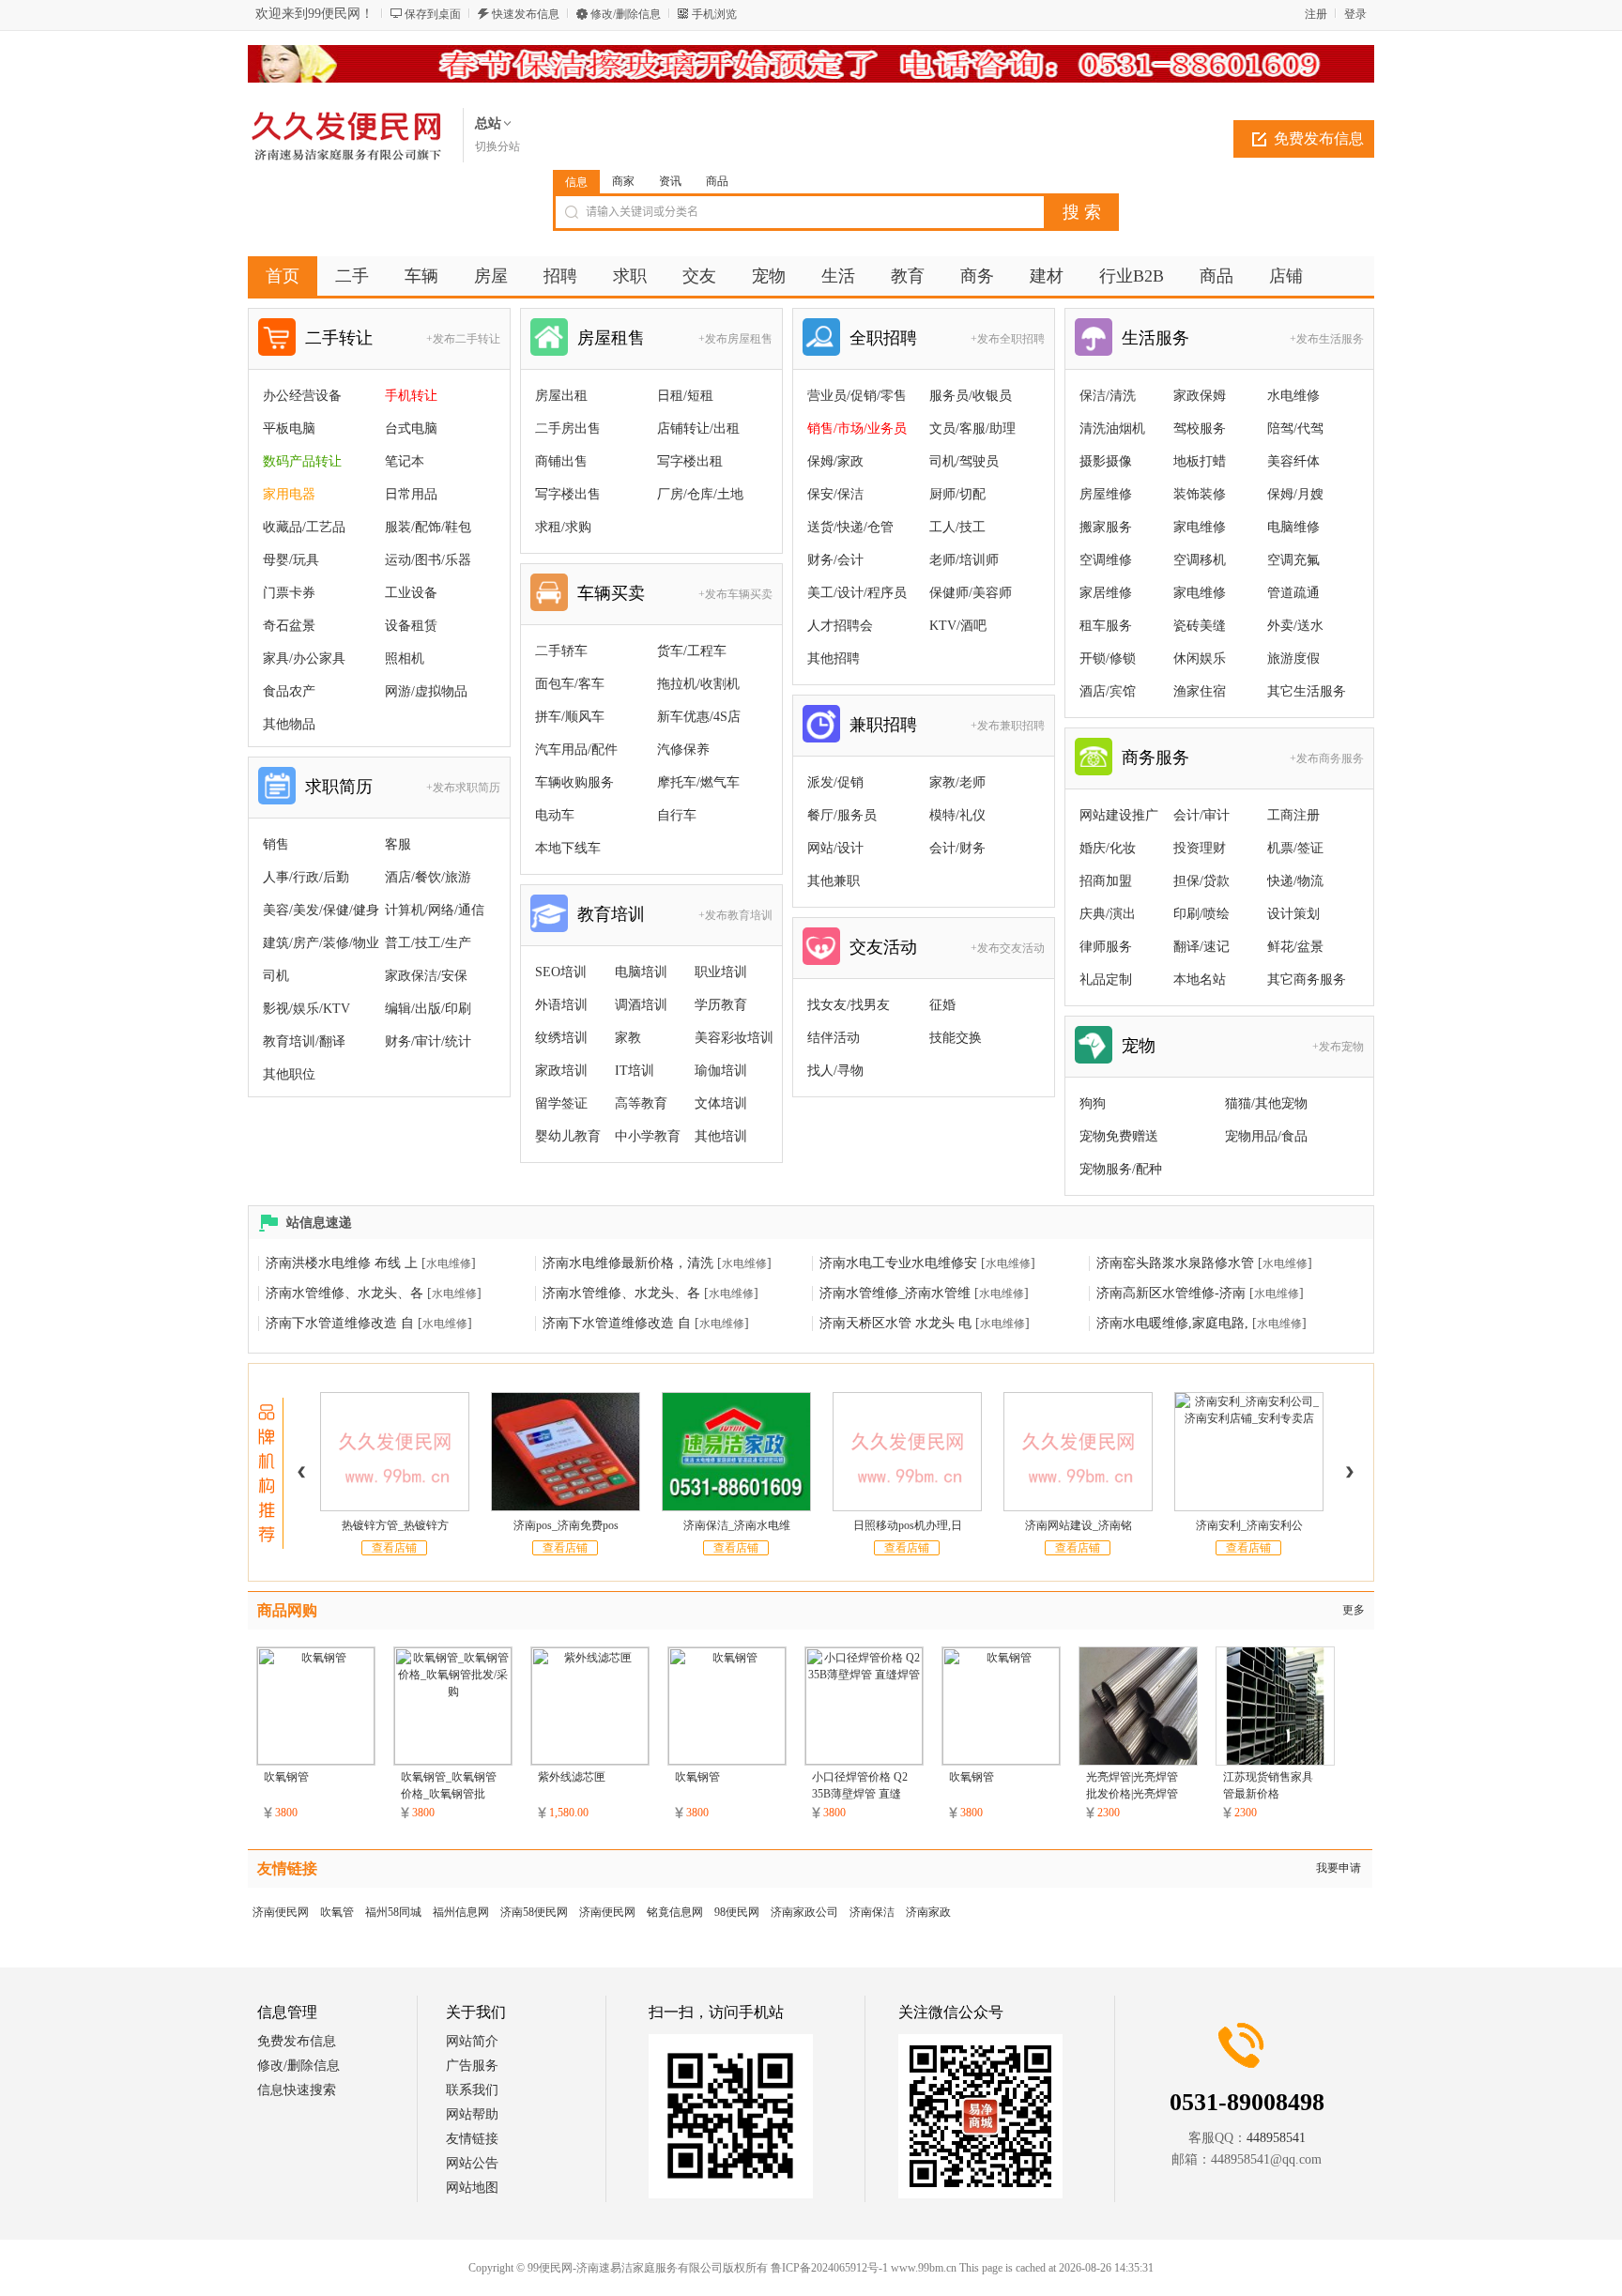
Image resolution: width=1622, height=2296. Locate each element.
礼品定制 (1106, 980)
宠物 (1139, 1046)
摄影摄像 (1106, 461)
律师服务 (1106, 947)
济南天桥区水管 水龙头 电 (895, 1323)
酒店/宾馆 (1108, 691)
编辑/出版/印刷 (428, 1009)
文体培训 (721, 1103)
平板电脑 (289, 429)
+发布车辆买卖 (735, 594)
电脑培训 (641, 972)
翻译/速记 (1201, 947)
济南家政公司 (804, 1912)
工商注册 (1293, 815)
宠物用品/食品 (1266, 1136)
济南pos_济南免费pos (566, 1525)
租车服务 (1106, 626)
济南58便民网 (534, 1912)
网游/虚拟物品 (426, 691)
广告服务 (472, 2066)
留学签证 (561, 1103)
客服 (398, 844)
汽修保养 (683, 750)
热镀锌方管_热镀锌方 (395, 1525)
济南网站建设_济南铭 (1079, 1525)
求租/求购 (563, 527)
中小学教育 (648, 1136)
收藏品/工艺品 (304, 527)
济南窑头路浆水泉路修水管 (1175, 1263)
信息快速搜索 (297, 2090)
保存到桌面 (433, 14)
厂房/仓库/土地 (700, 494)
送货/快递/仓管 (850, 527)
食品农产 (289, 691)
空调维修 (1106, 560)
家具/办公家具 (304, 658)
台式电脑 (411, 429)
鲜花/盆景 (1295, 947)
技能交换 (956, 1038)
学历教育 (721, 1005)
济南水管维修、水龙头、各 (344, 1293)
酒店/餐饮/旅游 (428, 877)
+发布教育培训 (735, 915)
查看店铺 (394, 1548)
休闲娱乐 (1200, 658)
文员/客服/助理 (972, 429)
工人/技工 (957, 527)
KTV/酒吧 (958, 626)
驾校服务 (1200, 429)
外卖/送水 (1295, 626)
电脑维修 (1293, 527)
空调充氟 (1293, 560)
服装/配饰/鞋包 (428, 527)
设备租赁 (411, 626)
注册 (1316, 14)
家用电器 (289, 494)
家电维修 (1200, 527)
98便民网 (737, 1912)
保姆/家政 (835, 461)
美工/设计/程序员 (857, 593)
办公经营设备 (302, 396)
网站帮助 (472, 2114)
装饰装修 (1200, 494)
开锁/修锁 (1108, 658)
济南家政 (928, 1912)
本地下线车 (568, 848)
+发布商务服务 (1327, 758)
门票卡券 (289, 593)
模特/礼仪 (957, 815)
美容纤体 (1293, 461)
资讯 (670, 181)
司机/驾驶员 (964, 461)
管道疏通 (1293, 593)
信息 (576, 182)
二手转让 (339, 338)
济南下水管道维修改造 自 (340, 1323)
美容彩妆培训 (734, 1038)
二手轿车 (561, 651)
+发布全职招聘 (1008, 339)
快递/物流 (1295, 881)
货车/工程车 (692, 651)
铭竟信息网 (675, 1912)
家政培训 (561, 1071)
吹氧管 (337, 1912)
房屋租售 (611, 338)
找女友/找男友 (849, 1005)
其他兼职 (834, 881)
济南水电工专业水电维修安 (898, 1263)
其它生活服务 (1307, 691)
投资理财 (1200, 848)
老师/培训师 (964, 560)
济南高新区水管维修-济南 (1171, 1293)
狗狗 (1093, 1103)
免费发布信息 (1319, 138)
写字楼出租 (690, 461)
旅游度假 (1293, 658)
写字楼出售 (568, 494)
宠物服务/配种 (1121, 1169)
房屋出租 (561, 396)
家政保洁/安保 (426, 976)
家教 (628, 1038)
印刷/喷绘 (1201, 914)
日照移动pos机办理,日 (908, 1525)
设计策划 (1293, 914)
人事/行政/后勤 (306, 877)
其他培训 (721, 1136)
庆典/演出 (1108, 914)
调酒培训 (641, 1005)
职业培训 (721, 972)
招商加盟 (1106, 881)
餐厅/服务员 (842, 815)
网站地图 (472, 2188)
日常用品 (411, 494)
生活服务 (1155, 338)
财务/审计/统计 (428, 1041)
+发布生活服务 (1327, 339)
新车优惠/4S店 (699, 717)
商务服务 (1155, 758)
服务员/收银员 (971, 396)
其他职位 (289, 1074)
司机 (276, 976)
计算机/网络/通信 (435, 910)
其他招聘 (834, 658)
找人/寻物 (835, 1071)
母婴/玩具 (291, 560)
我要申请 (1339, 1868)
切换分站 (497, 146)
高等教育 (641, 1103)
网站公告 (472, 2163)
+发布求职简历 (463, 788)
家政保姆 (1200, 396)
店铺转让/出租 (698, 429)
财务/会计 (835, 560)
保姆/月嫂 (1295, 494)
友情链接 (472, 2139)
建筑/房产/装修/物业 (321, 943)
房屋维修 (1106, 494)
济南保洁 (872, 1912)
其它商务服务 (1307, 980)
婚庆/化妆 (1108, 848)
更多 (1354, 1610)
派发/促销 (835, 782)
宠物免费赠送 (1119, 1136)
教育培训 (611, 914)
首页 (283, 276)
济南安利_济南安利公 (1249, 1525)
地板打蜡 (1200, 461)
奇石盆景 (289, 626)
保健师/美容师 (971, 593)
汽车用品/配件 (576, 750)
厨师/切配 (957, 494)
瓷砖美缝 (1200, 626)
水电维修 (1293, 396)
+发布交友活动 (1008, 948)
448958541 (1276, 2138)
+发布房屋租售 (735, 339)
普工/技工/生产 (428, 943)
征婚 (942, 1005)
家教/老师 (957, 782)
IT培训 (635, 1071)
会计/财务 (957, 848)
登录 (1355, 14)
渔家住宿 (1200, 691)
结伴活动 (834, 1038)
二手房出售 (568, 429)
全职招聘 (883, 338)
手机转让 (411, 396)
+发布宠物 (1338, 1047)
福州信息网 (461, 1912)
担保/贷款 (1201, 881)
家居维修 (1106, 593)
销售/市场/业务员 (857, 429)
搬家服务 (1106, 527)
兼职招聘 (883, 725)
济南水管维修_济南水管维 (895, 1293)
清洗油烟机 (1112, 429)
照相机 (405, 658)
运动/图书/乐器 (428, 560)
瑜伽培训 (721, 1071)
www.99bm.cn (924, 2268)
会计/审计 (1201, 815)
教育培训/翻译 (304, 1041)
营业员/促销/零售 (857, 396)
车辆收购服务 (574, 782)
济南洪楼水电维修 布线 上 (342, 1263)
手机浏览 (714, 14)
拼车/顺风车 (570, 717)
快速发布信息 (526, 14)
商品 (717, 181)
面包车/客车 (570, 684)
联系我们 (472, 2090)
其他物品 (289, 724)
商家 (623, 181)
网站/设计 (835, 848)
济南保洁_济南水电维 (737, 1525)
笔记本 (405, 461)
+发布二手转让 (463, 339)
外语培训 (561, 1005)
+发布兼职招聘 (1008, 726)
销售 (276, 844)
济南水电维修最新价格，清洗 (628, 1263)
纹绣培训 (561, 1038)
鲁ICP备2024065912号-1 (829, 2268)
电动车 (555, 815)
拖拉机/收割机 (698, 684)
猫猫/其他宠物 (1266, 1103)
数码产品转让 (302, 461)
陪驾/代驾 (1295, 429)
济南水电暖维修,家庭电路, (1172, 1323)
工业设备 (411, 593)
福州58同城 (393, 1912)
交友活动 (883, 947)
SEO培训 (561, 972)
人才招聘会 (840, 626)
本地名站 (1200, 980)
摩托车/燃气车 (698, 782)
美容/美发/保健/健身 (321, 910)
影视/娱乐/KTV (306, 1009)
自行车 (677, 815)
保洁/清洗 (1108, 396)
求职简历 (339, 787)
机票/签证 (1295, 848)
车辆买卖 (611, 593)
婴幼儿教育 (568, 1136)
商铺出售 (561, 461)
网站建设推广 (1119, 815)
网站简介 (472, 2041)
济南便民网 (281, 1912)
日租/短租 (685, 396)
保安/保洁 (835, 494)
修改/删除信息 (626, 14)
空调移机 (1200, 560)
